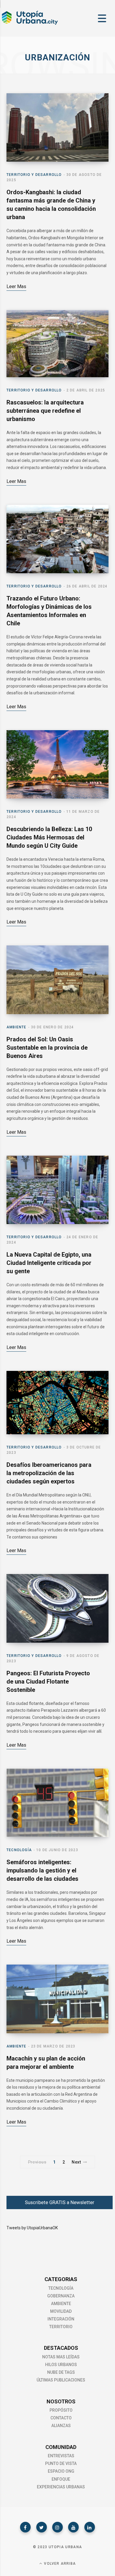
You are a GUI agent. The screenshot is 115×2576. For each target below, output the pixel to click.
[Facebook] (25, 2527)
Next (76, 2162)
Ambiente (17, 1027)
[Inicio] (29, 24)
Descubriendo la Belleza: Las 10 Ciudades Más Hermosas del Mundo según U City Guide (49, 837)
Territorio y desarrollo (34, 175)
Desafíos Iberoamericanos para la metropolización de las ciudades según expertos (49, 1473)
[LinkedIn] (90, 2527)
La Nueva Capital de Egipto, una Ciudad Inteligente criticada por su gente (49, 1263)
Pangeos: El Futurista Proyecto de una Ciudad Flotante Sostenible (48, 1682)
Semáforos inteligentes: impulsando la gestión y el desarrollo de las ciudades (42, 1870)
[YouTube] (73, 2527)
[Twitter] (42, 2527)
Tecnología (19, 1850)
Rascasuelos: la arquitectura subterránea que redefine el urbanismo (45, 411)
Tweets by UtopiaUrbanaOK (32, 2228)
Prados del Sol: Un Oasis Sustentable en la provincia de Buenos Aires (47, 1048)
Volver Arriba (59, 2564)
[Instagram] (57, 2527)
